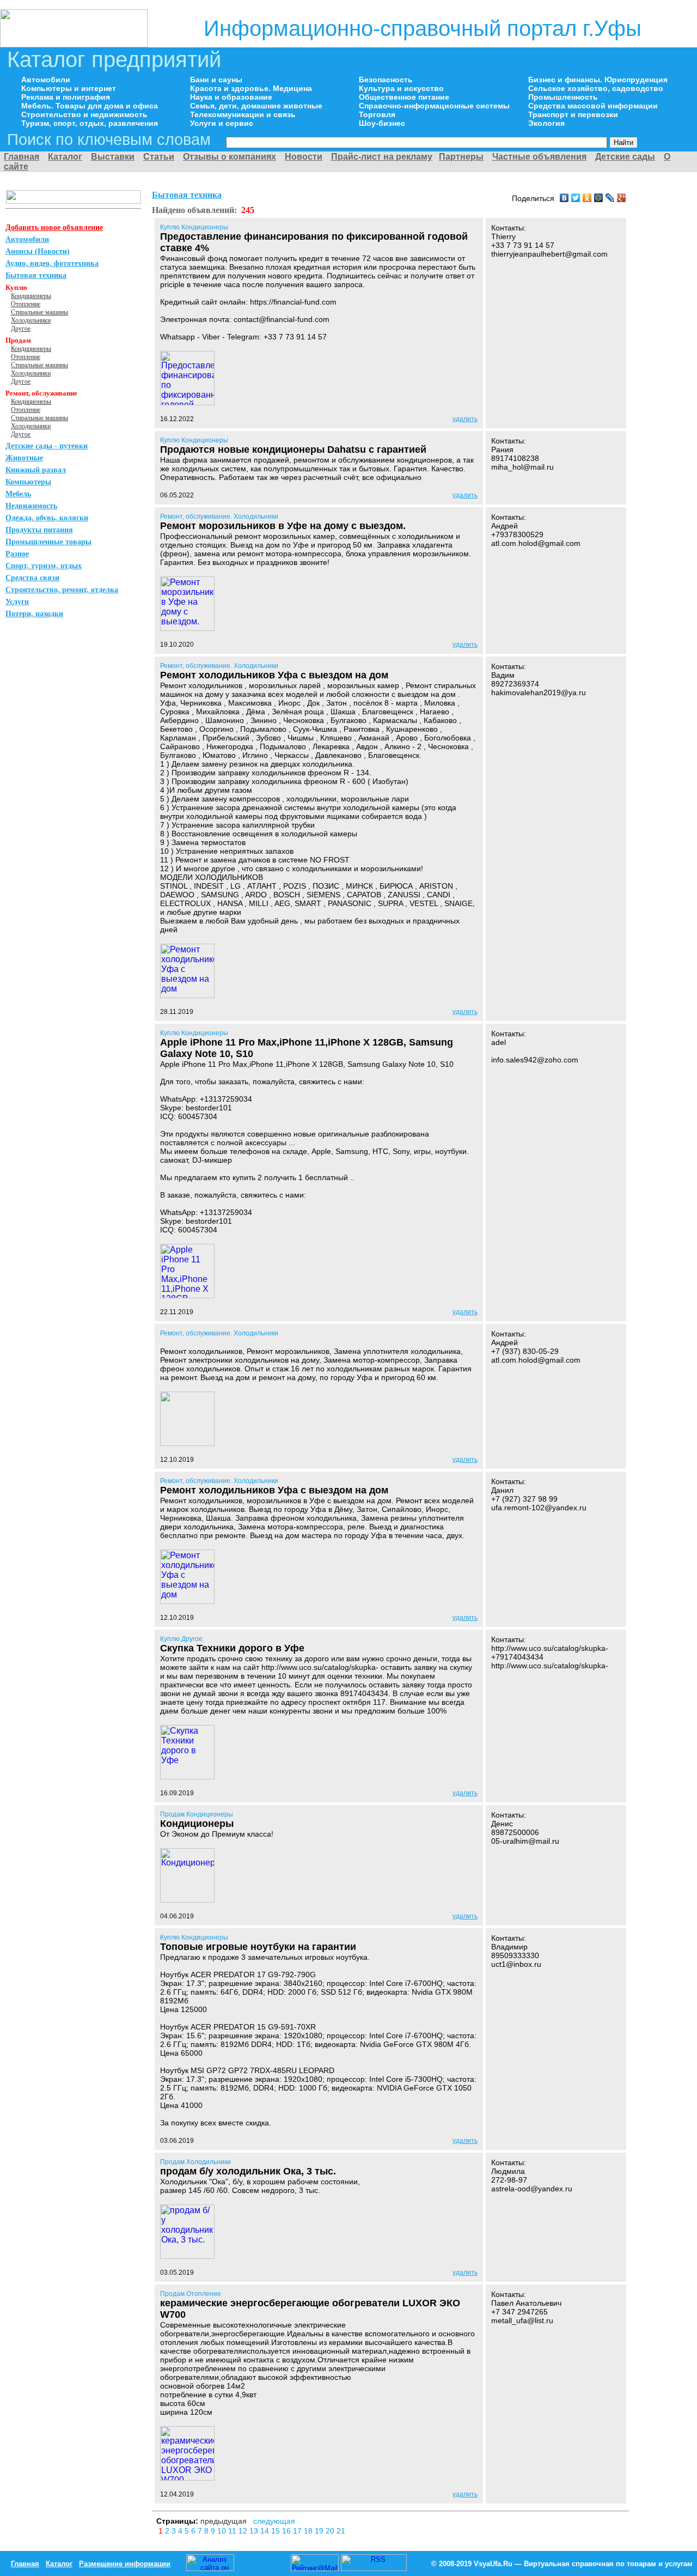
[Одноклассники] (587, 198)
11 (233, 2531)
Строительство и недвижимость (84, 114)
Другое (21, 329)
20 (331, 2531)
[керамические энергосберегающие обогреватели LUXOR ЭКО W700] (187, 2478)
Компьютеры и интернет (69, 88)
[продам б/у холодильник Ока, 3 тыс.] (187, 2256)
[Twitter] (576, 198)
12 (244, 2531)
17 (298, 2531)
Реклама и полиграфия (66, 97)
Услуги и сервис (222, 123)
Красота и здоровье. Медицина (251, 88)
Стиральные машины (39, 312)
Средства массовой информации (593, 106)
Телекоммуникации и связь (243, 114)
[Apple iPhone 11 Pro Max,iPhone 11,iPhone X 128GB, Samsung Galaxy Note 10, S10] (187, 1295)
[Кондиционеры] (187, 1900)
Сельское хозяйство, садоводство (596, 88)
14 (266, 2531)
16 (288, 2531)
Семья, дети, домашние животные (256, 106)
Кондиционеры (31, 296)
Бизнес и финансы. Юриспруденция (598, 80)
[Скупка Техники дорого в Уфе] (187, 1776)
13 (255, 2531)
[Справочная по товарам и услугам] (74, 44)
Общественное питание (404, 97)
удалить (465, 419)
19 (320, 2531)
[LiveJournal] (610, 198)
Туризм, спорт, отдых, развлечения (90, 123)
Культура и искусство (401, 88)
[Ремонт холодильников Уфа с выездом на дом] (187, 995)
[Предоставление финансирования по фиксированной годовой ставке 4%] (187, 402)
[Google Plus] (622, 198)
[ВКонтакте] (564, 198)
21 (341, 2531)
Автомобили (46, 80)
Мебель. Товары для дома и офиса (90, 106)
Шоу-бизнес (382, 123)
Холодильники (31, 320)
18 (309, 2531)
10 (223, 2531)
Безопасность (386, 80)
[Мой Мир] (599, 198)
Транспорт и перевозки (573, 114)
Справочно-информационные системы (434, 106)
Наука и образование (231, 97)
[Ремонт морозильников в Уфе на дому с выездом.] (187, 628)
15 (277, 2531)
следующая (274, 2521)
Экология (546, 123)
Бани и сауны (216, 80)
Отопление (26, 304)
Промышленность (563, 97)
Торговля (377, 114)
